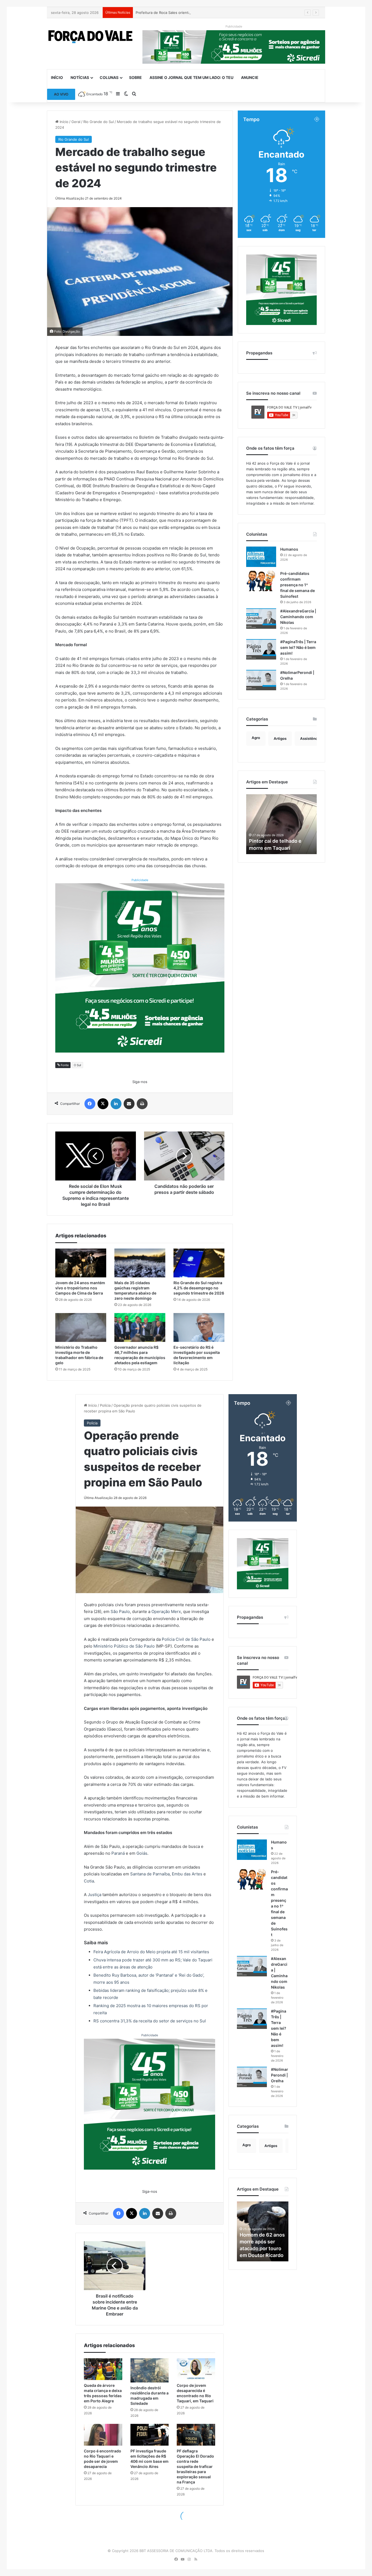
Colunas (109, 77)
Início (57, 77)
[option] (281, 824)
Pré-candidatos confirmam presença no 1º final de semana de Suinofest (298, 585)
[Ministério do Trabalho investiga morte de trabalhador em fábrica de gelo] (81, 1327)
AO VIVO (61, 94)
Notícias (80, 77)
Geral (76, 122)
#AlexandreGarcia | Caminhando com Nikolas (298, 617)
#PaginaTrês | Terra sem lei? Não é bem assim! (298, 647)
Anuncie (250, 77)
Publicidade (140, 880)
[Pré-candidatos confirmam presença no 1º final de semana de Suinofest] (261, 581)
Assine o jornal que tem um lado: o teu (191, 77)
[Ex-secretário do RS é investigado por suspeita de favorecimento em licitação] (199, 1327)
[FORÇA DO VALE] (91, 37)
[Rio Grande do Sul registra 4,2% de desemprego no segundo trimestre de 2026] (199, 1263)
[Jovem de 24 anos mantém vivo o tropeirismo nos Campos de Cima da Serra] (81, 1263)
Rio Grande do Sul (99, 122)
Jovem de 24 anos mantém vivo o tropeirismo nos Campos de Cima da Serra (80, 1288)
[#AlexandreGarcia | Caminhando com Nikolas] (261, 619)
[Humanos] (261, 557)
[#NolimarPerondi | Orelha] (261, 680)
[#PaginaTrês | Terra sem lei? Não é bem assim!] (261, 649)
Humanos (289, 549)
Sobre (135, 77)
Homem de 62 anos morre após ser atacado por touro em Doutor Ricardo (280, 841)
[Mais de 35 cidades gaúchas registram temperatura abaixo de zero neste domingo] (140, 1263)
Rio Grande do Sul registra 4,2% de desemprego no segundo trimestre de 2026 (199, 1288)
